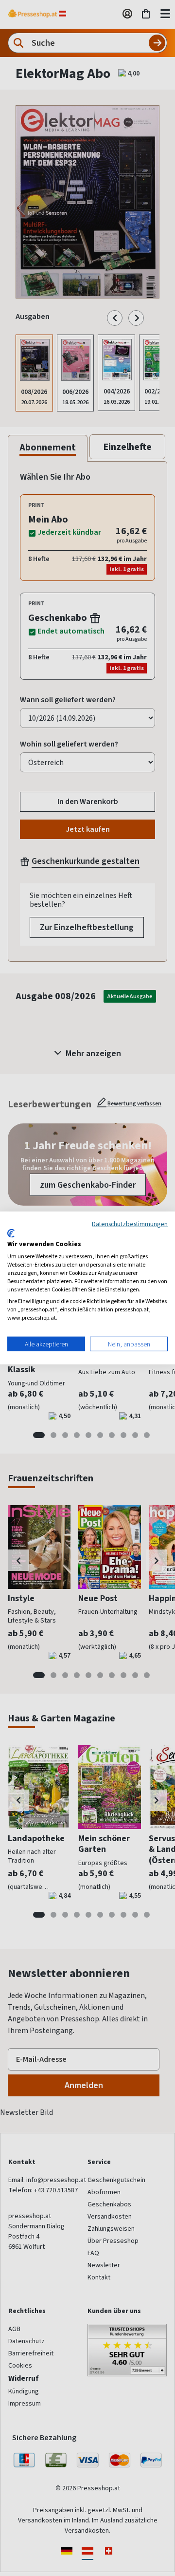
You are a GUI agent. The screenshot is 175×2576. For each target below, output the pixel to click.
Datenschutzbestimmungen (130, 1224)
